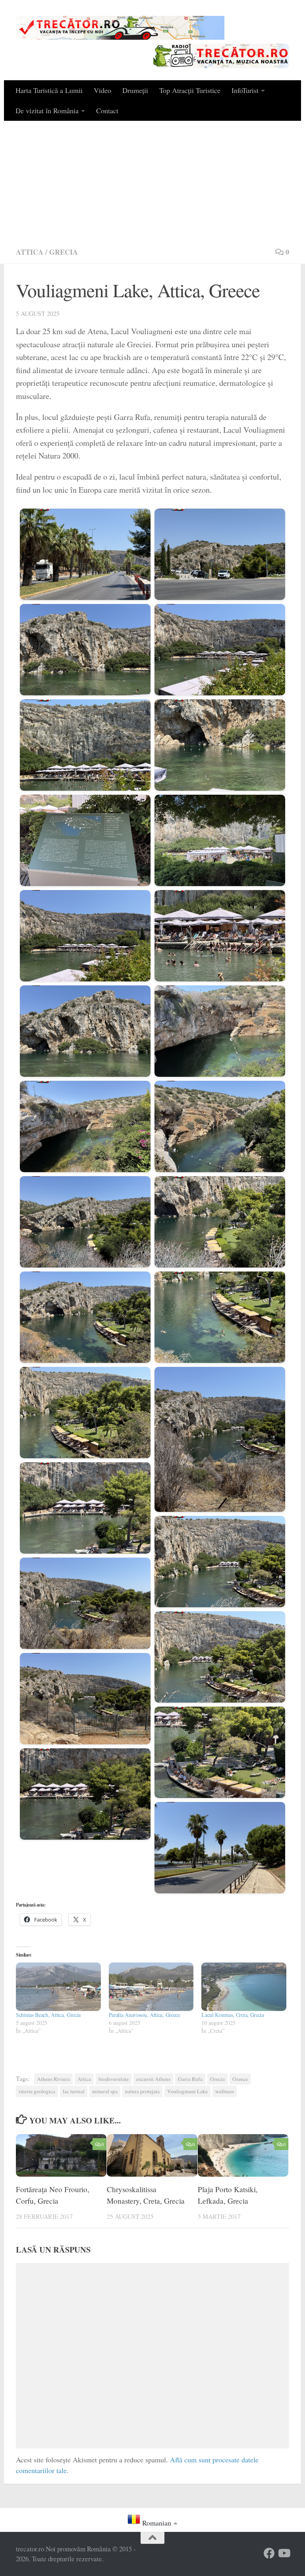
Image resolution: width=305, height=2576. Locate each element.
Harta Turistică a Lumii (49, 90)
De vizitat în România (47, 110)
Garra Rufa (190, 2079)
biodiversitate (114, 2079)
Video (102, 90)
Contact (107, 110)
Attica (30, 252)
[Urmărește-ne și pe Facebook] (269, 2553)
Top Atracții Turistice (190, 90)
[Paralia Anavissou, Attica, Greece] (151, 1987)
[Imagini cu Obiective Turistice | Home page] (120, 28)
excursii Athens (153, 2079)
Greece (240, 2079)
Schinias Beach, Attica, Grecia (48, 2015)
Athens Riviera (53, 2079)
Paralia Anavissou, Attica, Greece (145, 2015)
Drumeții (135, 90)
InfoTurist (245, 90)
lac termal (74, 2091)
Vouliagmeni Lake (187, 2091)
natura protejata (142, 2091)
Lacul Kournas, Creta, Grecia (233, 2015)
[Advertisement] (152, 180)
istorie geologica (37, 2091)
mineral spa (105, 2091)
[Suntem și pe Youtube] (284, 2553)
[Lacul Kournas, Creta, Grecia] (244, 1987)
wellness (225, 2091)
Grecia (64, 252)
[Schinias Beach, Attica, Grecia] (58, 1987)
